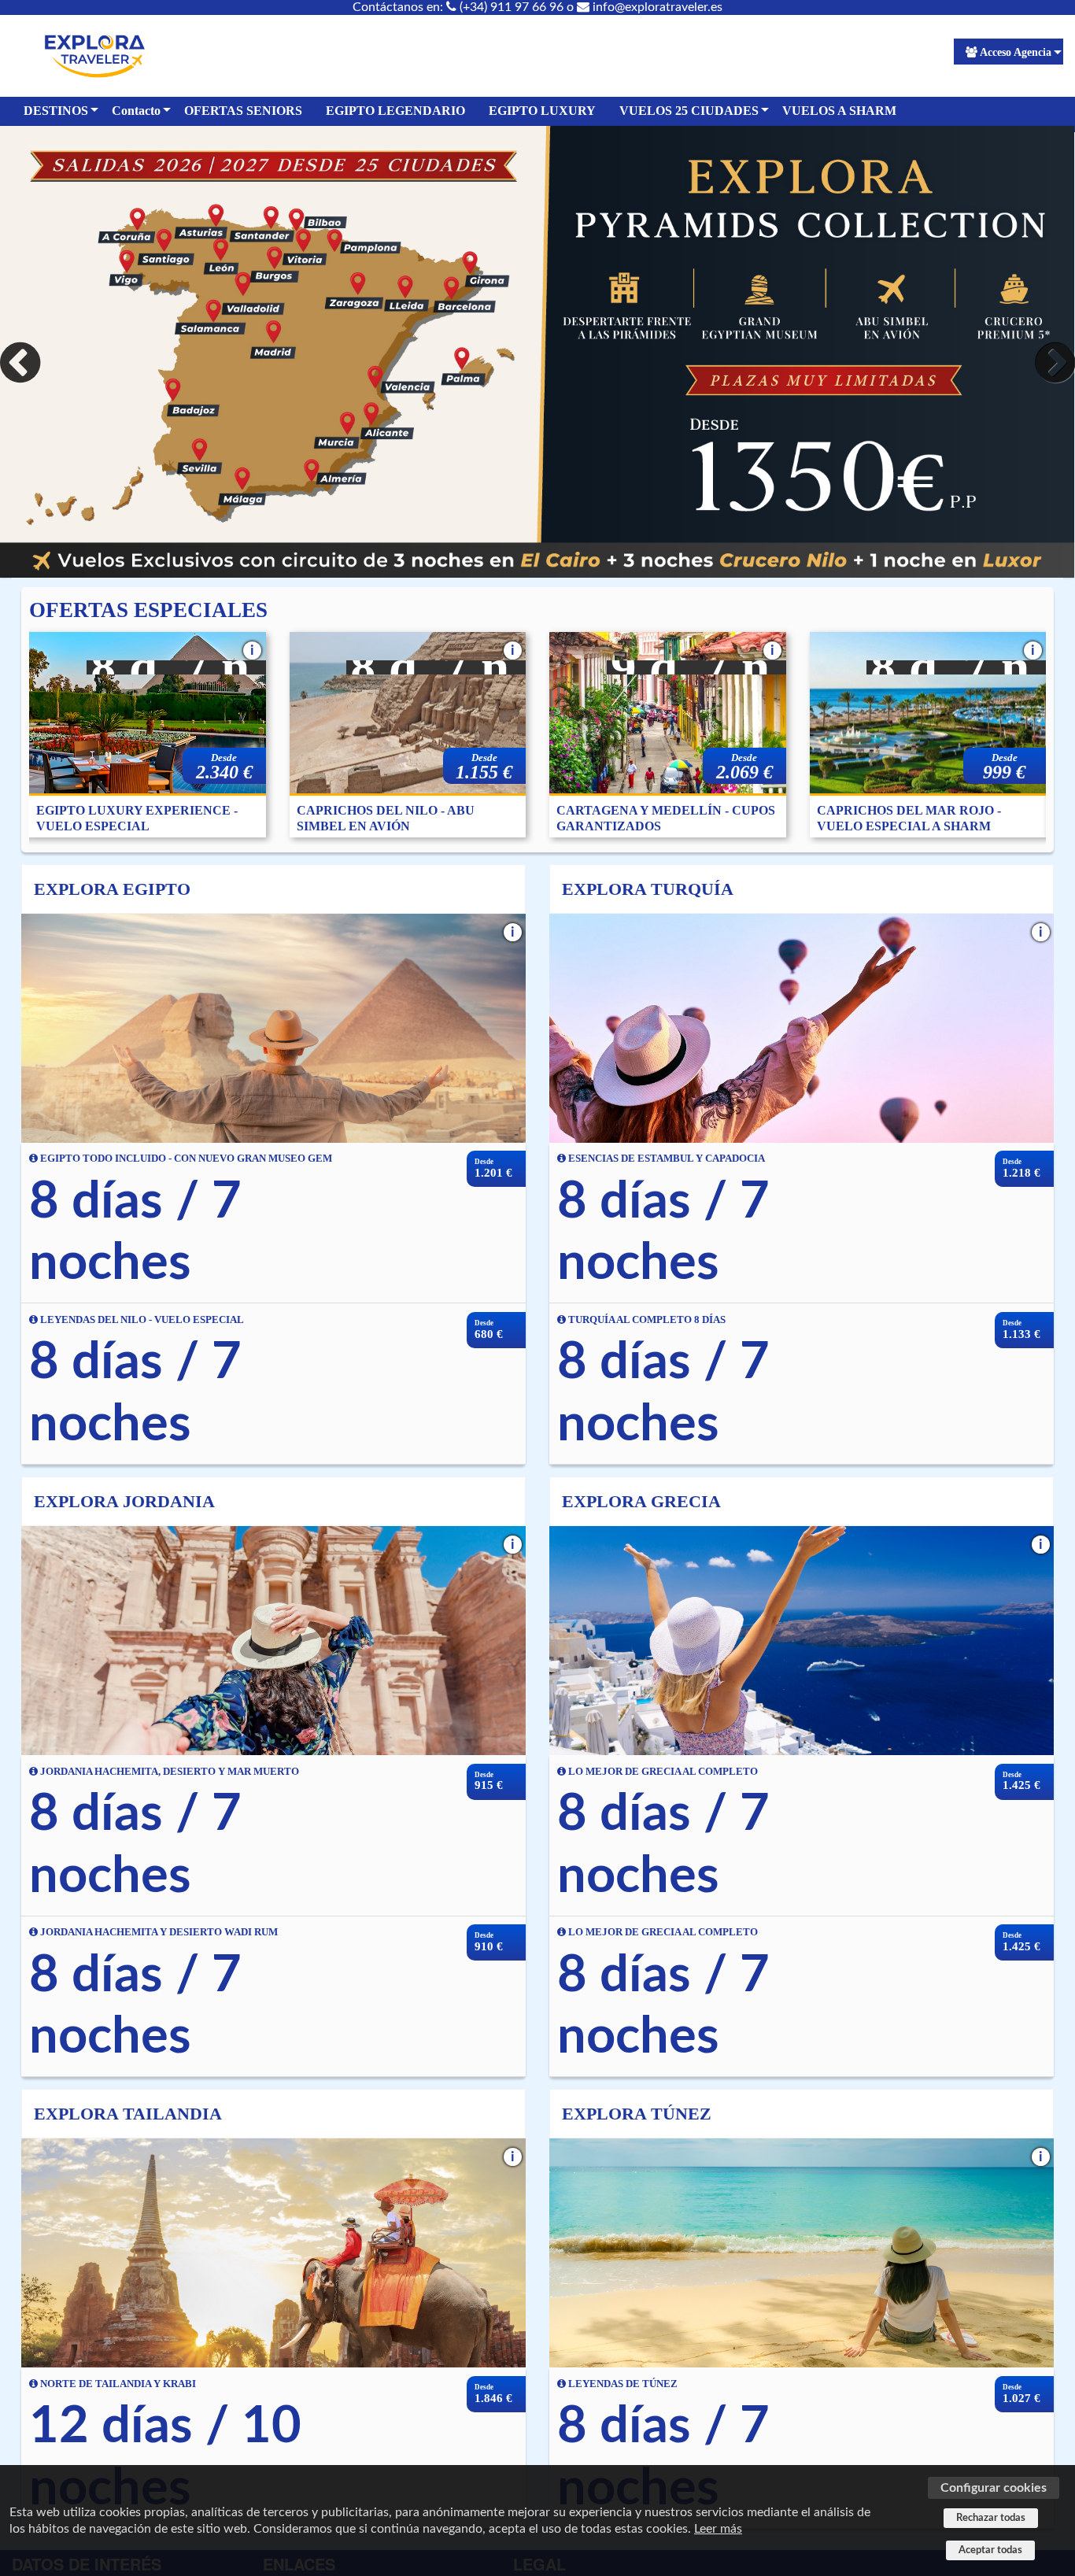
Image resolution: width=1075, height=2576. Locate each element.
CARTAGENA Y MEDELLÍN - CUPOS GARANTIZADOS (666, 818)
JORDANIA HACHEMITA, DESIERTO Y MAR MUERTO (168, 1772)
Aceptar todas (990, 2550)
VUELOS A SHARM (839, 111)
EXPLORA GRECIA (641, 1501)
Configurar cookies (994, 2488)
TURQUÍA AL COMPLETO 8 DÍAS (646, 1320)
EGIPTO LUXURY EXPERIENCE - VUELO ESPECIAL (137, 818)
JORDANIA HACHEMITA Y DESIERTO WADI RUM (158, 1932)
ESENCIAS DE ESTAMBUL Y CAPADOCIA (665, 1159)
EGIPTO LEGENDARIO (395, 111)
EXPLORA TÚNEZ (637, 2114)
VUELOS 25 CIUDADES (689, 111)
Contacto (136, 111)
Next (1051, 363)
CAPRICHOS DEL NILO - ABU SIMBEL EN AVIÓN (386, 818)
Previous (24, 363)
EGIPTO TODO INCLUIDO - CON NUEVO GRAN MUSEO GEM (185, 1159)
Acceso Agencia (1016, 52)
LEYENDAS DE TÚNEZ (622, 2384)
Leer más (718, 2529)
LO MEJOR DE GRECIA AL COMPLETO (662, 1772)
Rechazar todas (991, 2518)
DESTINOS (56, 111)
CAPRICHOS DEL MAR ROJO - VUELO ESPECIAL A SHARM (909, 818)
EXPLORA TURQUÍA (648, 889)
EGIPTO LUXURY (542, 111)
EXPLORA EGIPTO (112, 889)
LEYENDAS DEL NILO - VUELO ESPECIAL (141, 1320)
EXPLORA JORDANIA (124, 1501)
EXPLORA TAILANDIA (128, 2114)
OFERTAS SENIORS (243, 111)
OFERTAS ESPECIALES (148, 610)
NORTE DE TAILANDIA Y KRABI (117, 2384)
